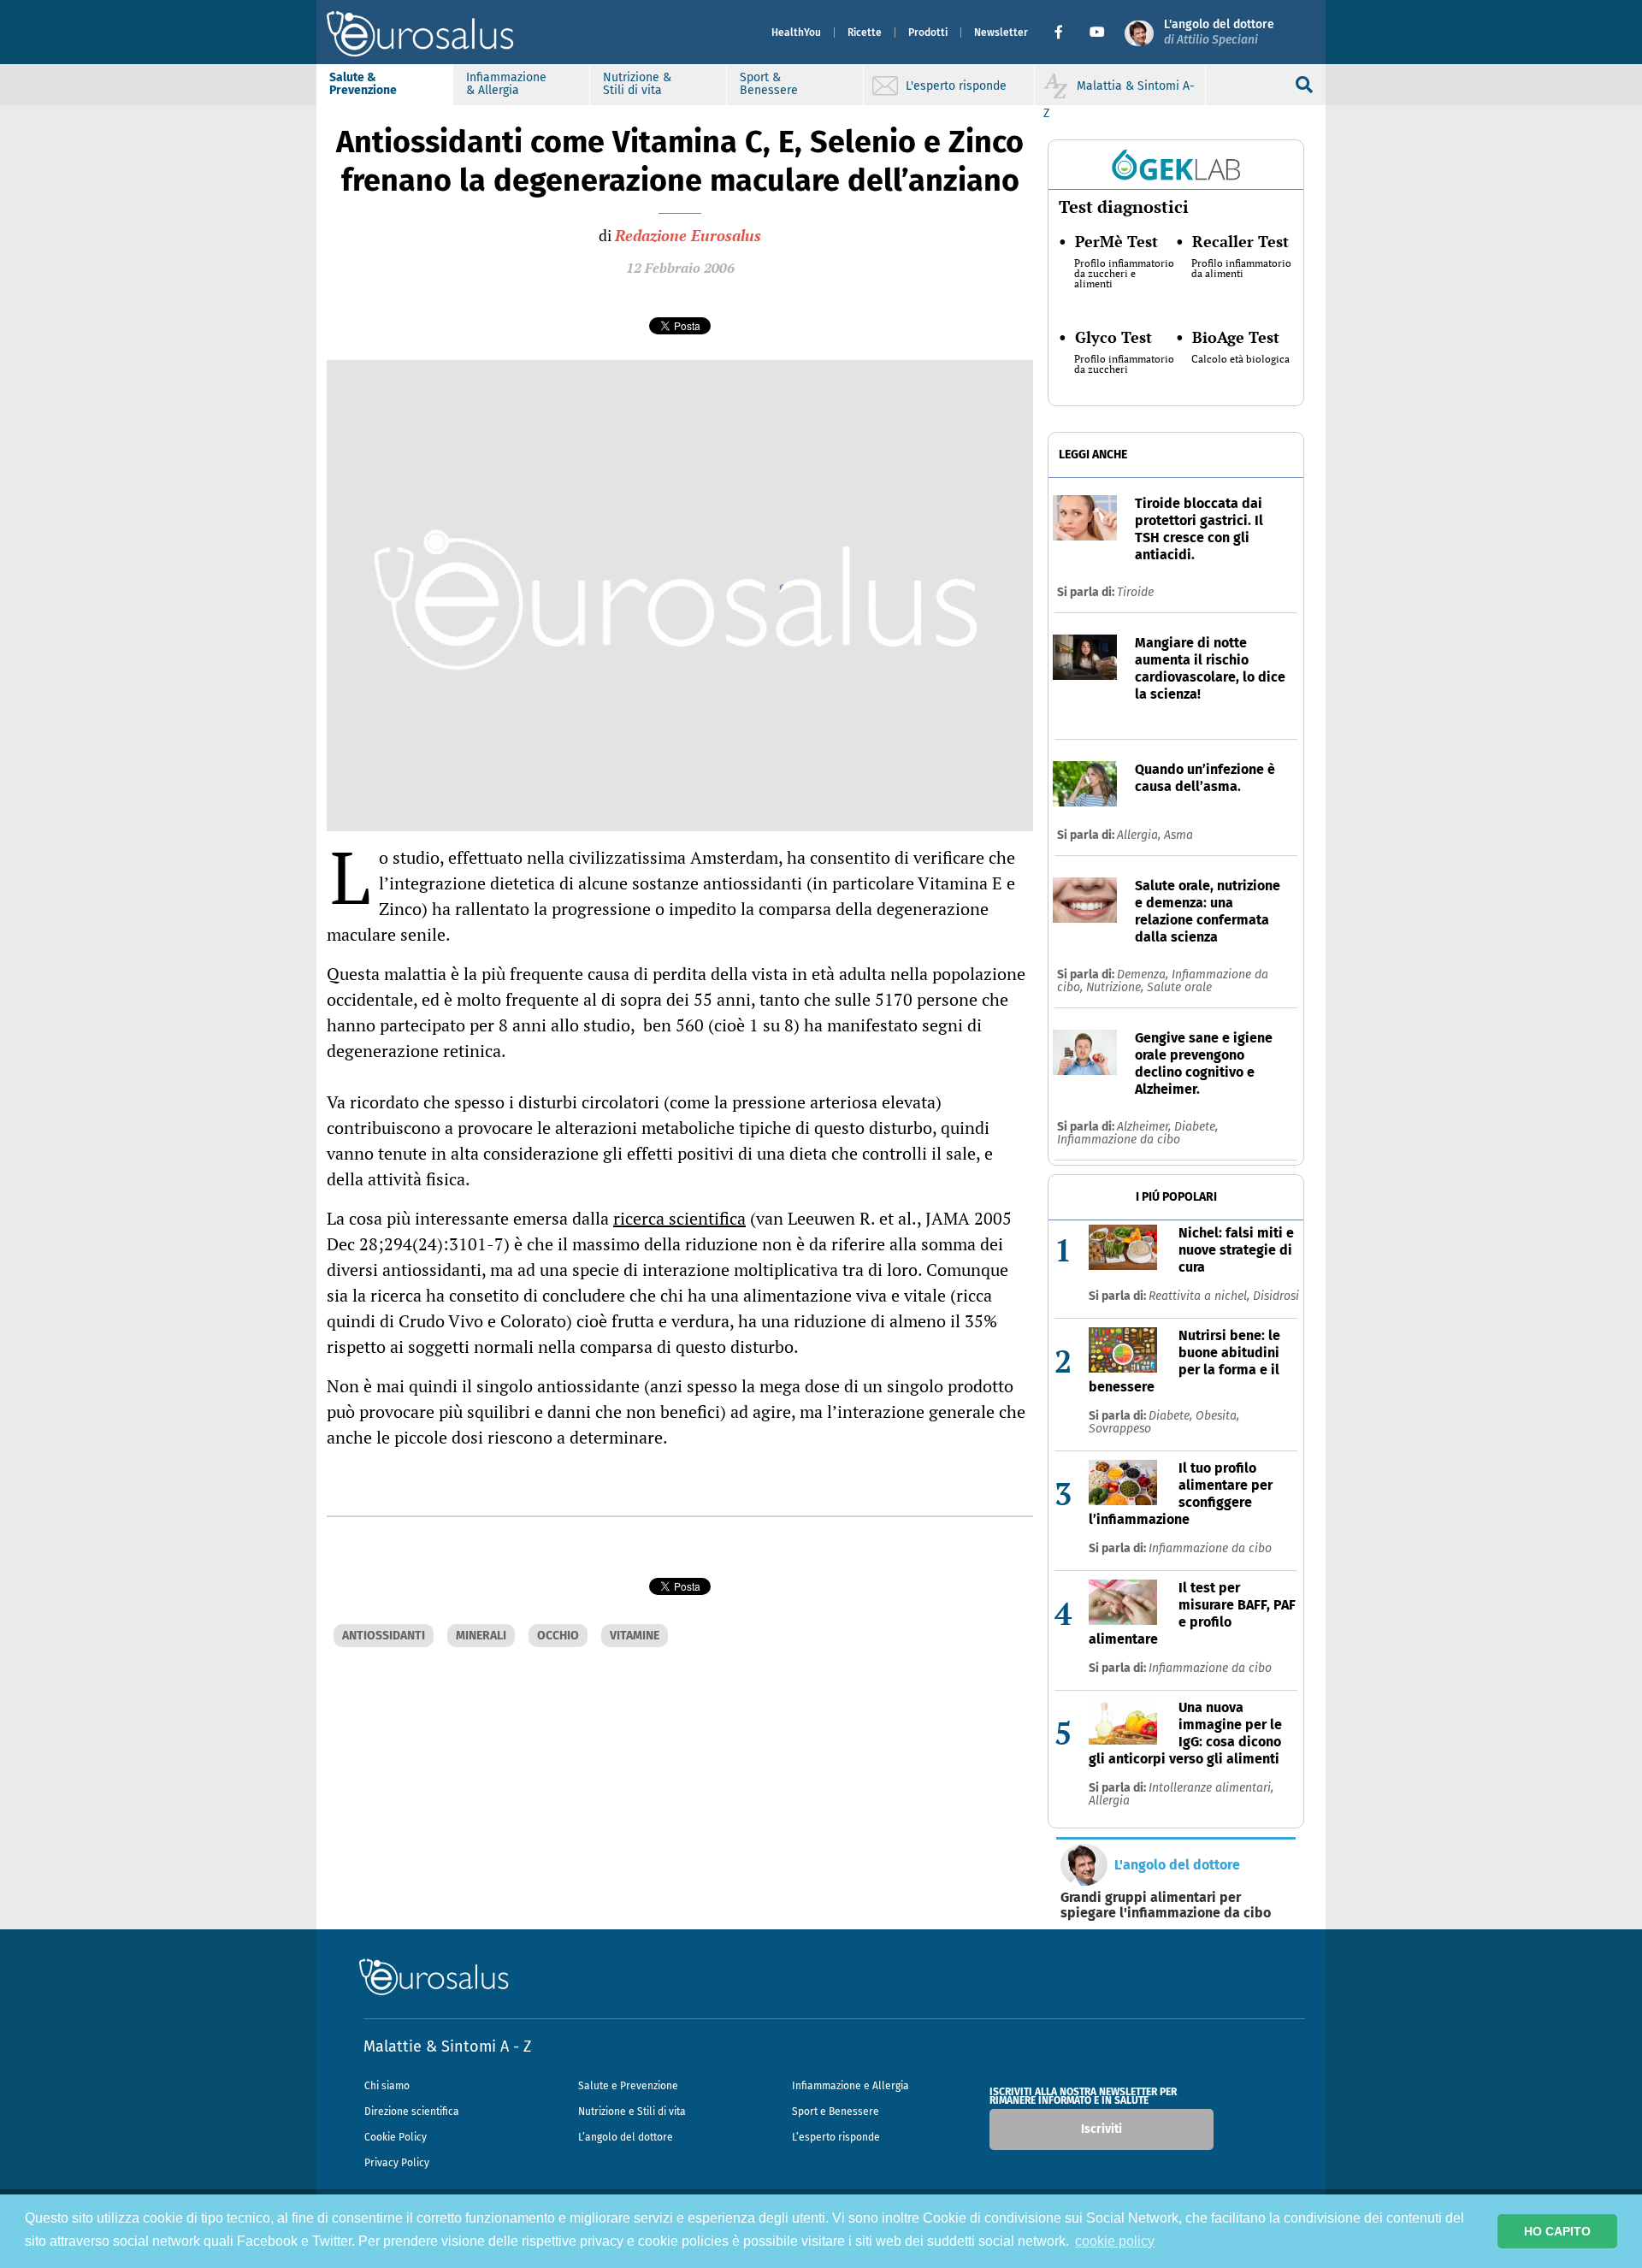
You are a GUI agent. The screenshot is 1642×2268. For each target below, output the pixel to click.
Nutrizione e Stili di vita (632, 2111)
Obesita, (1217, 1416)
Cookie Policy (396, 2137)
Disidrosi (1276, 1296)
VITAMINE (635, 1636)
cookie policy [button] (1115, 2241)
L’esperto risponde (836, 2137)
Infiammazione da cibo (1119, 1140)
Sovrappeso (1120, 1429)
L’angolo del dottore (626, 2137)
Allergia (1109, 1801)
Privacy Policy (397, 2163)
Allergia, (1140, 835)
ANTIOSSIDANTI (384, 1636)
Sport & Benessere (769, 84)
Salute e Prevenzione (628, 2086)
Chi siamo (387, 2086)
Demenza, (1144, 975)
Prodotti (928, 32)
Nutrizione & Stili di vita (637, 84)
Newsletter (1001, 32)
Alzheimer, (1146, 1127)
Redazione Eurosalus (688, 235)
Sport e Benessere (836, 2111)
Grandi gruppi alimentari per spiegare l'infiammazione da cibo (1166, 1905)
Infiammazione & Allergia (506, 84)
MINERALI (481, 1636)
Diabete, (1196, 1127)
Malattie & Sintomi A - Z (447, 2047)
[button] (1065, 32)
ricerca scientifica (679, 1218)
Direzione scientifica (412, 2111)
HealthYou (796, 32)
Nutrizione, (1116, 987)
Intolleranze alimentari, (1211, 1788)
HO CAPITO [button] (1557, 2231)
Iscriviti (1102, 2129)
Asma (1178, 835)
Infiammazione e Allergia (851, 2086)
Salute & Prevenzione (363, 84)
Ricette (865, 32)
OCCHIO (558, 1636)
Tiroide (1135, 592)
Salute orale (1179, 987)
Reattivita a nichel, (1201, 1296)
